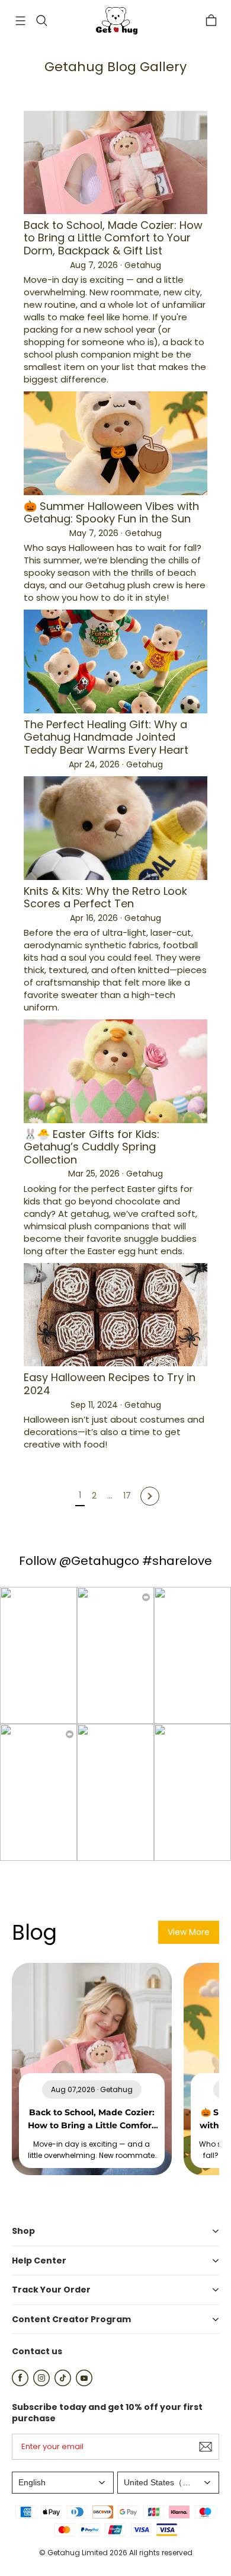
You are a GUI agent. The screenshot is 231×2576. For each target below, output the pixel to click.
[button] (20, 21)
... (110, 1496)
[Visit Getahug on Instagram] (41, 2383)
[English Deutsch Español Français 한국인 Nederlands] (63, 2483)
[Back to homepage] (115, 21)
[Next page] (150, 1496)
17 (127, 1496)
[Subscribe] (206, 2447)
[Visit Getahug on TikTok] (63, 2383)
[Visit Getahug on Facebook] (20, 2383)
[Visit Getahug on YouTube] (84, 2383)
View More (189, 1932)
